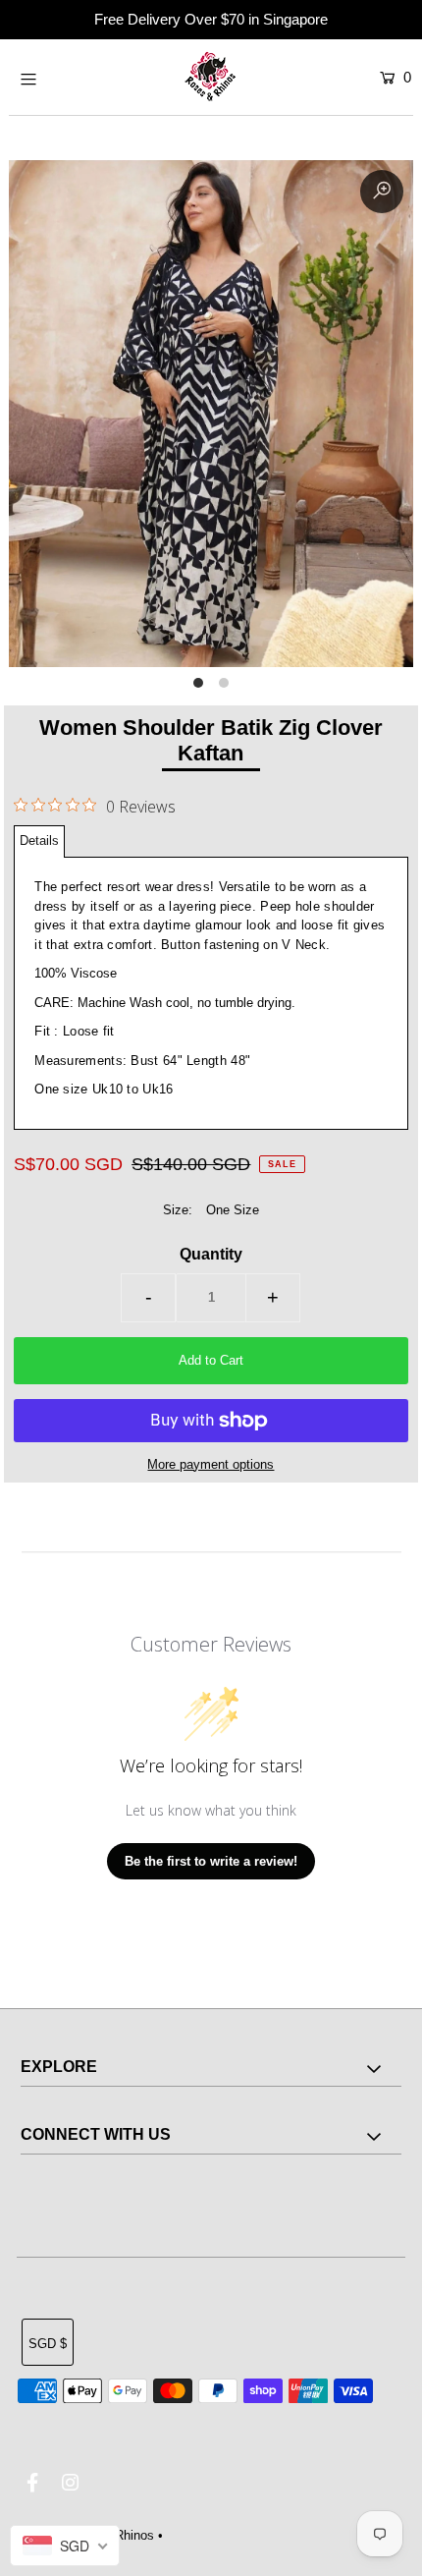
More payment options (211, 1464)
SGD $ (48, 2344)
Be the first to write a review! (211, 1861)
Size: (178, 1210)
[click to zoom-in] (382, 192)
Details (39, 840)
